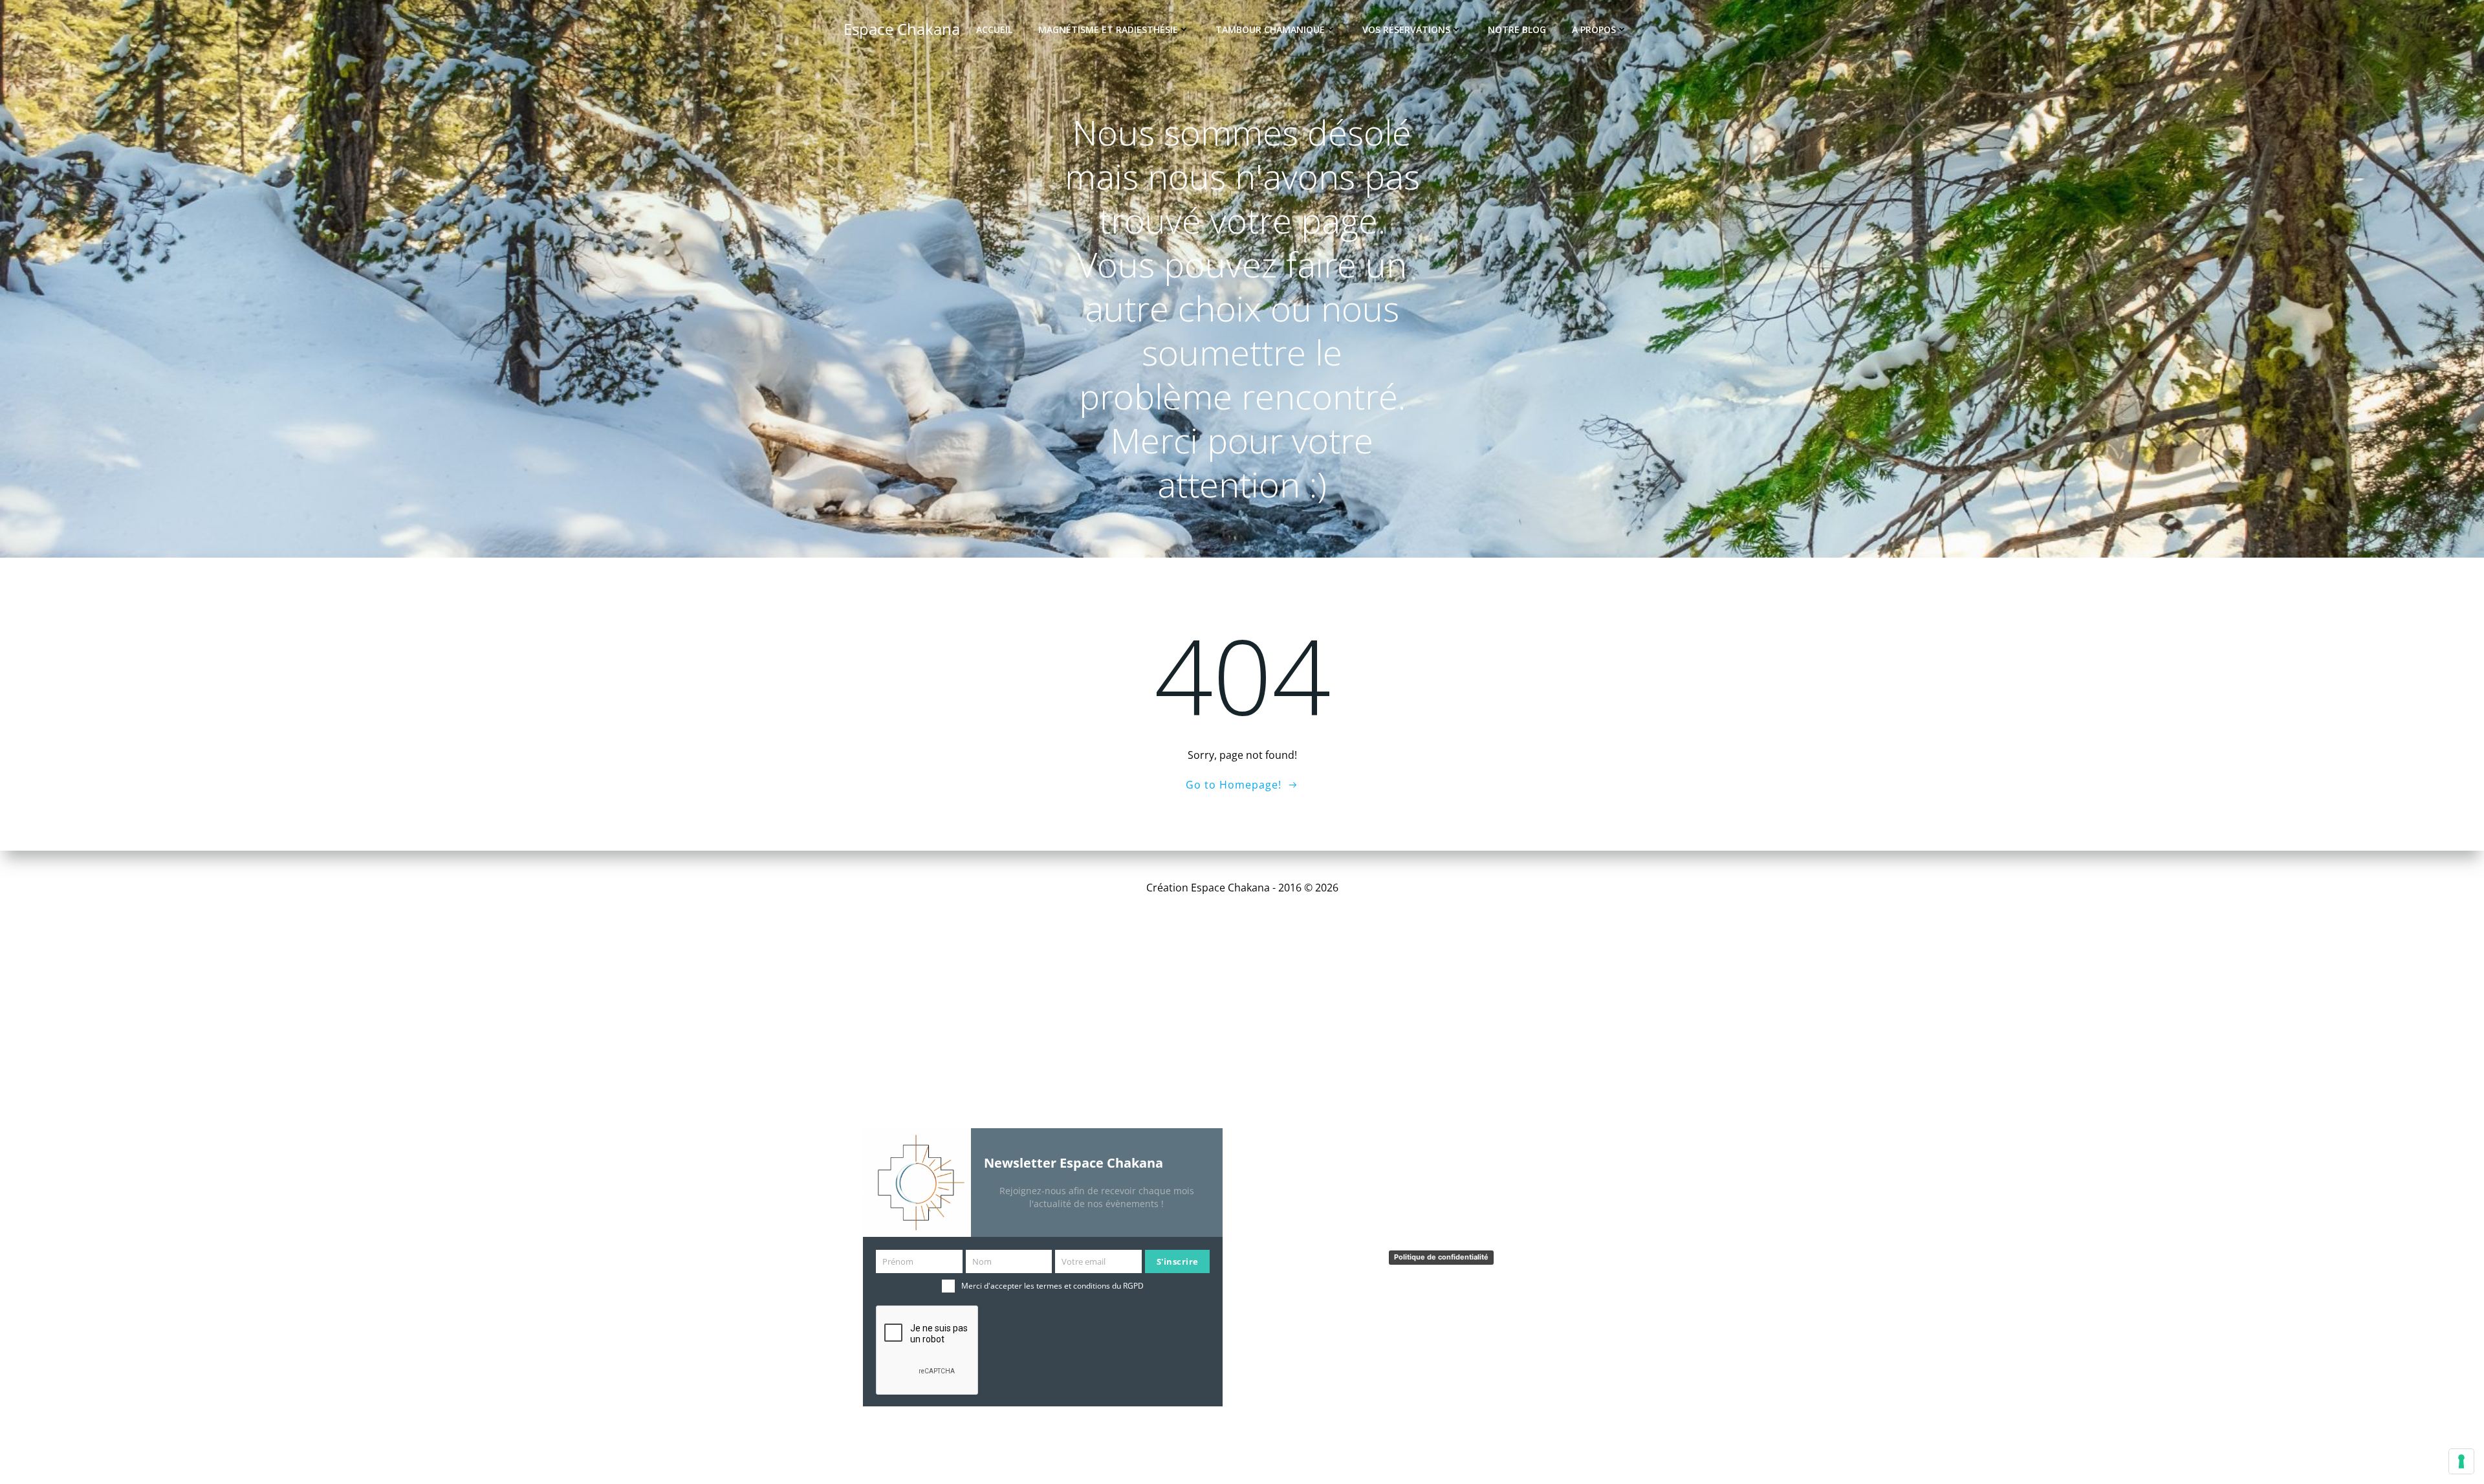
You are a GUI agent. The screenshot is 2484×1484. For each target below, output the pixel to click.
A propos (1594, 29)
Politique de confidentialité (1441, 1257)
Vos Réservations (1406, 29)
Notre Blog (1517, 29)
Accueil (994, 29)
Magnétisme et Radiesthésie (1108, 29)
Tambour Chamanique (1270, 29)
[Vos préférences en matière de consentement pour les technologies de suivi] (2461, 1461)
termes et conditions (1073, 1286)
